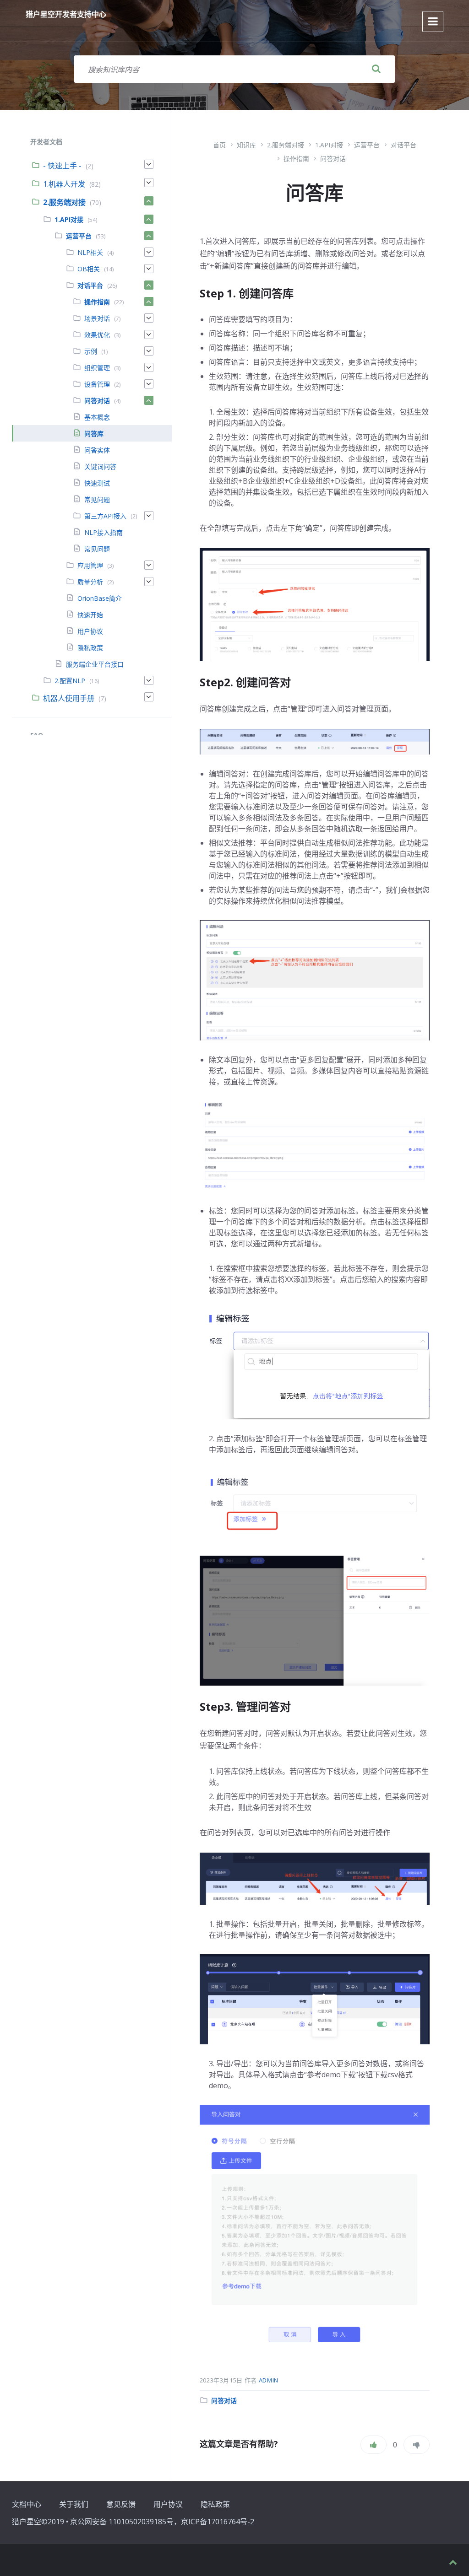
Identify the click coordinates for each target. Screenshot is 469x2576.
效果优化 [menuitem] (97, 335)
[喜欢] (374, 2445)
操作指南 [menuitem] (97, 302)
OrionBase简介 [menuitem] (100, 598)
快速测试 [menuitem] (97, 483)
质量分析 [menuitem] (90, 582)
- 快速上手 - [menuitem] (62, 166)
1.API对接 (329, 145)
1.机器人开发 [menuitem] (64, 184)
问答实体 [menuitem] (97, 450)
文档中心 (27, 2504)
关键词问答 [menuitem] (100, 466)
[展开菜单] (433, 22)
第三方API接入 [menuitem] (105, 516)
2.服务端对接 (286, 145)
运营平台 (367, 145)
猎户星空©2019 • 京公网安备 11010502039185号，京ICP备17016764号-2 (133, 2522)
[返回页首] (453, 2563)
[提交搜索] (376, 69)
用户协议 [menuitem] (90, 631)
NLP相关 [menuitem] (90, 252)
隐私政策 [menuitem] (90, 648)
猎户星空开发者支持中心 (66, 14)
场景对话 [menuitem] (97, 318)
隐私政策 (215, 2504)
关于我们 (74, 2504)
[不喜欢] (417, 2445)
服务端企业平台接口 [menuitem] (95, 664)
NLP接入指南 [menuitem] (104, 532)
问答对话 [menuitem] (97, 401)
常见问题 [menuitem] (97, 499)
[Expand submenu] (149, 164)
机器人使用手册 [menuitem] (69, 698)
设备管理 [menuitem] (97, 384)
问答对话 (333, 159)
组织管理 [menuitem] (97, 368)
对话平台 (404, 145)
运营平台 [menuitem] (79, 236)
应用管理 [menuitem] (90, 565)
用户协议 (168, 2504)
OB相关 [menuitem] (89, 269)
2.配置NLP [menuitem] (70, 681)
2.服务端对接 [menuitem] (64, 202)
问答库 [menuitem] (94, 434)
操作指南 (296, 159)
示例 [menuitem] (91, 351)
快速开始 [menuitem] (90, 615)
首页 (219, 145)
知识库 (246, 145)
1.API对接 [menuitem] (69, 219)
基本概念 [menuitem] (97, 417)
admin (269, 2380)
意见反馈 (121, 2504)
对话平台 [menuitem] (90, 285)
